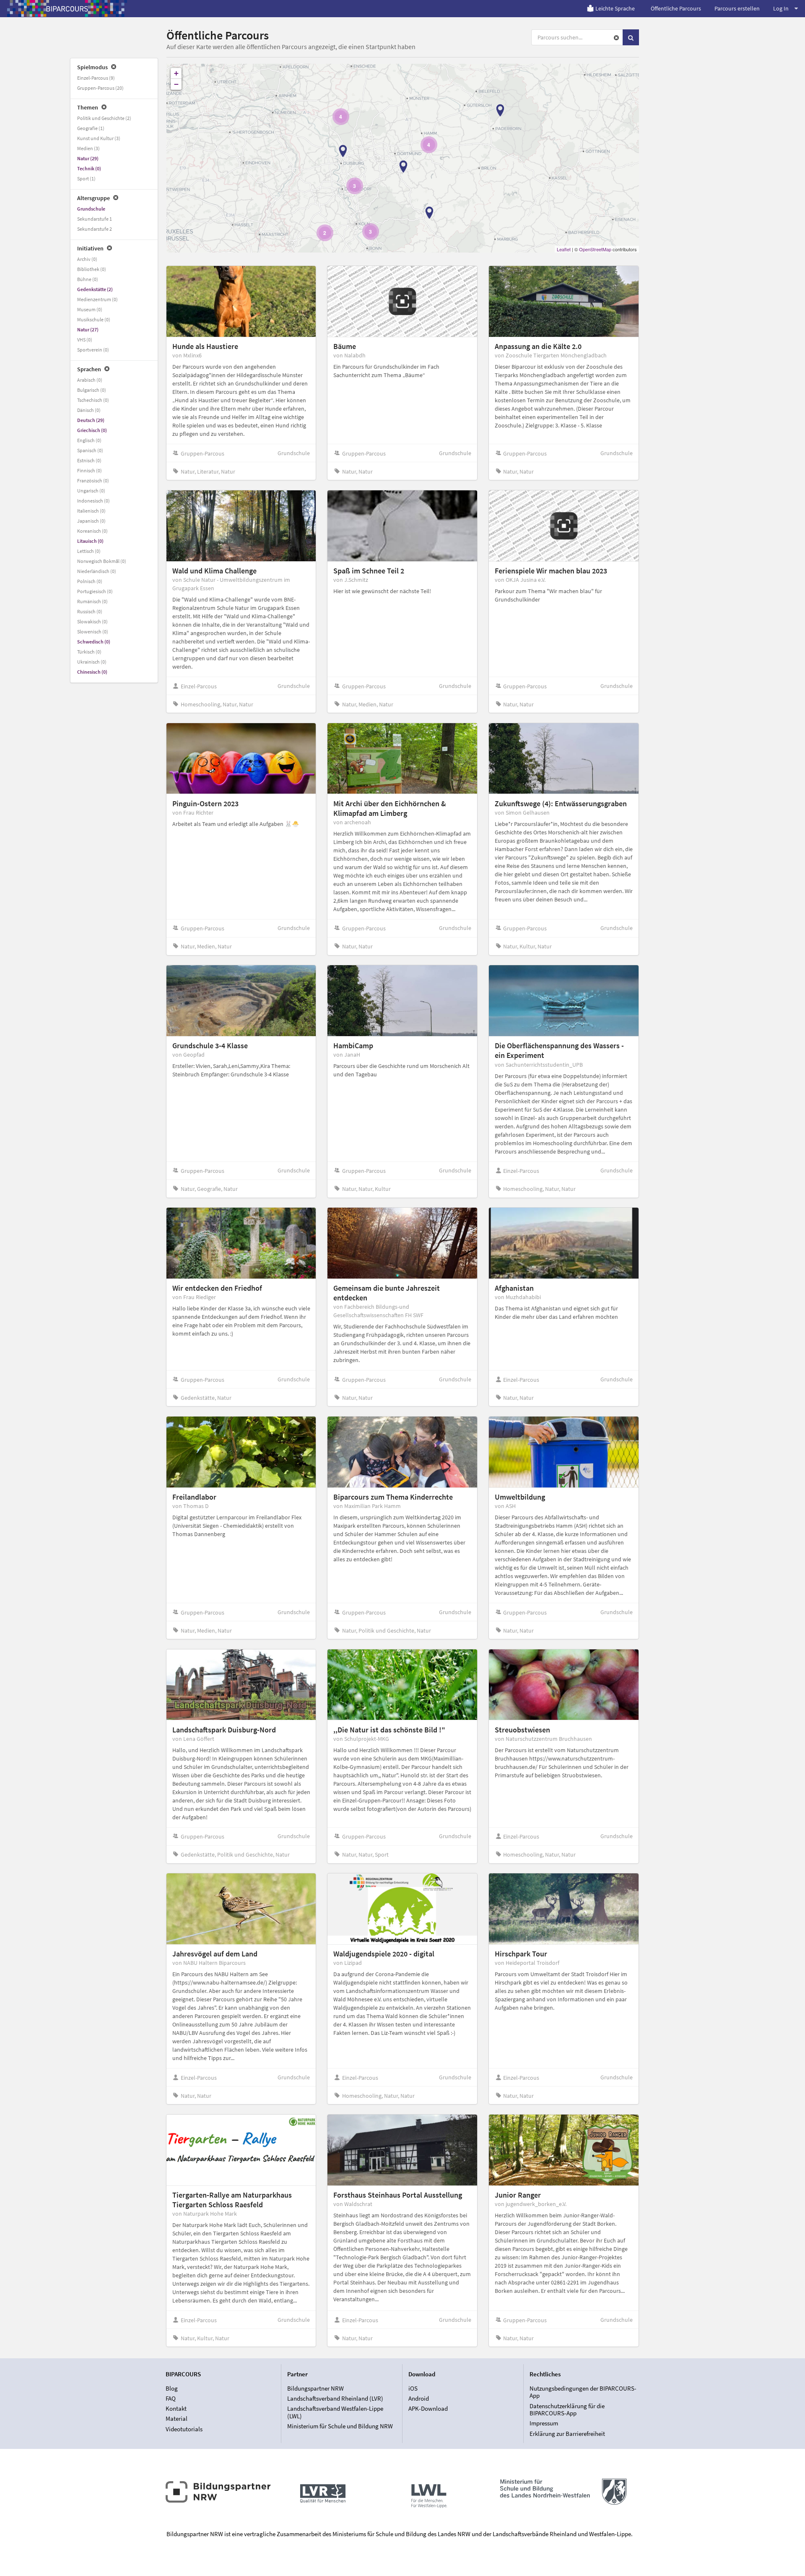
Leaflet (564, 249)
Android (419, 2398)
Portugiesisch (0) (95, 591)
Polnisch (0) (90, 581)
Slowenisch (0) (93, 632)
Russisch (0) (90, 611)
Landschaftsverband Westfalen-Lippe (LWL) (335, 2412)
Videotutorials (184, 2429)
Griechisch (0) (92, 430)
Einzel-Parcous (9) (96, 78)
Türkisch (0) (89, 652)
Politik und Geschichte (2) (104, 118)
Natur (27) (88, 329)
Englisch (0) (89, 440)
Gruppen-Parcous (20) (100, 88)
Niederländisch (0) (97, 571)
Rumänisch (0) (92, 601)
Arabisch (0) (90, 380)
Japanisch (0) (91, 521)
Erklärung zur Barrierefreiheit (567, 2433)
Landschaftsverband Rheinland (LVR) (335, 2398)
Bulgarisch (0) (92, 390)
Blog (172, 2388)
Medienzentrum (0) (97, 299)
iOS (413, 2388)
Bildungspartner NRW (316, 2388)
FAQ (171, 2398)
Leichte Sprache (615, 8)
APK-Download (428, 2408)
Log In (781, 8)
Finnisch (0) (90, 470)
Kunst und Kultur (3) (99, 138)
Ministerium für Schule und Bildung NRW (340, 2426)
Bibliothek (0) (92, 269)
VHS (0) (85, 340)
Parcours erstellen (737, 8)
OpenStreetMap (595, 249)
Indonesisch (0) (93, 501)
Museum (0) (90, 309)
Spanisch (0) (90, 450)
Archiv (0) (87, 259)
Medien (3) (88, 148)
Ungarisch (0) (91, 491)
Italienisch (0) (91, 511)
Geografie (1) (91, 128)
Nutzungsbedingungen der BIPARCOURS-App (583, 2392)
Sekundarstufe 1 (95, 219)
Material (177, 2418)
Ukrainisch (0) (92, 662)
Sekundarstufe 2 (95, 229)
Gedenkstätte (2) (95, 289)
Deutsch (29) (91, 420)
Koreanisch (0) (92, 531)
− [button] (176, 84)
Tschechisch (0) (93, 400)
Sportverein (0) (93, 350)
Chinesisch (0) (92, 672)
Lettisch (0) (89, 551)
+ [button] (176, 73)
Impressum (544, 2423)
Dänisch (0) (89, 410)
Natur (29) (88, 158)
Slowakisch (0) (92, 621)
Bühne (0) (88, 279)
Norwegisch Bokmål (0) (102, 561)
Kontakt (176, 2408)
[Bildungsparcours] (67, 8)
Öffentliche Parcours (676, 8)
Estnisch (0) (89, 460)
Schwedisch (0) (94, 642)
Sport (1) (86, 178)
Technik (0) (89, 168)
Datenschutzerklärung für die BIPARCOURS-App (567, 2410)
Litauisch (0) (90, 541)
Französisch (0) (93, 481)
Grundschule (91, 209)
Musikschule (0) (94, 319)
